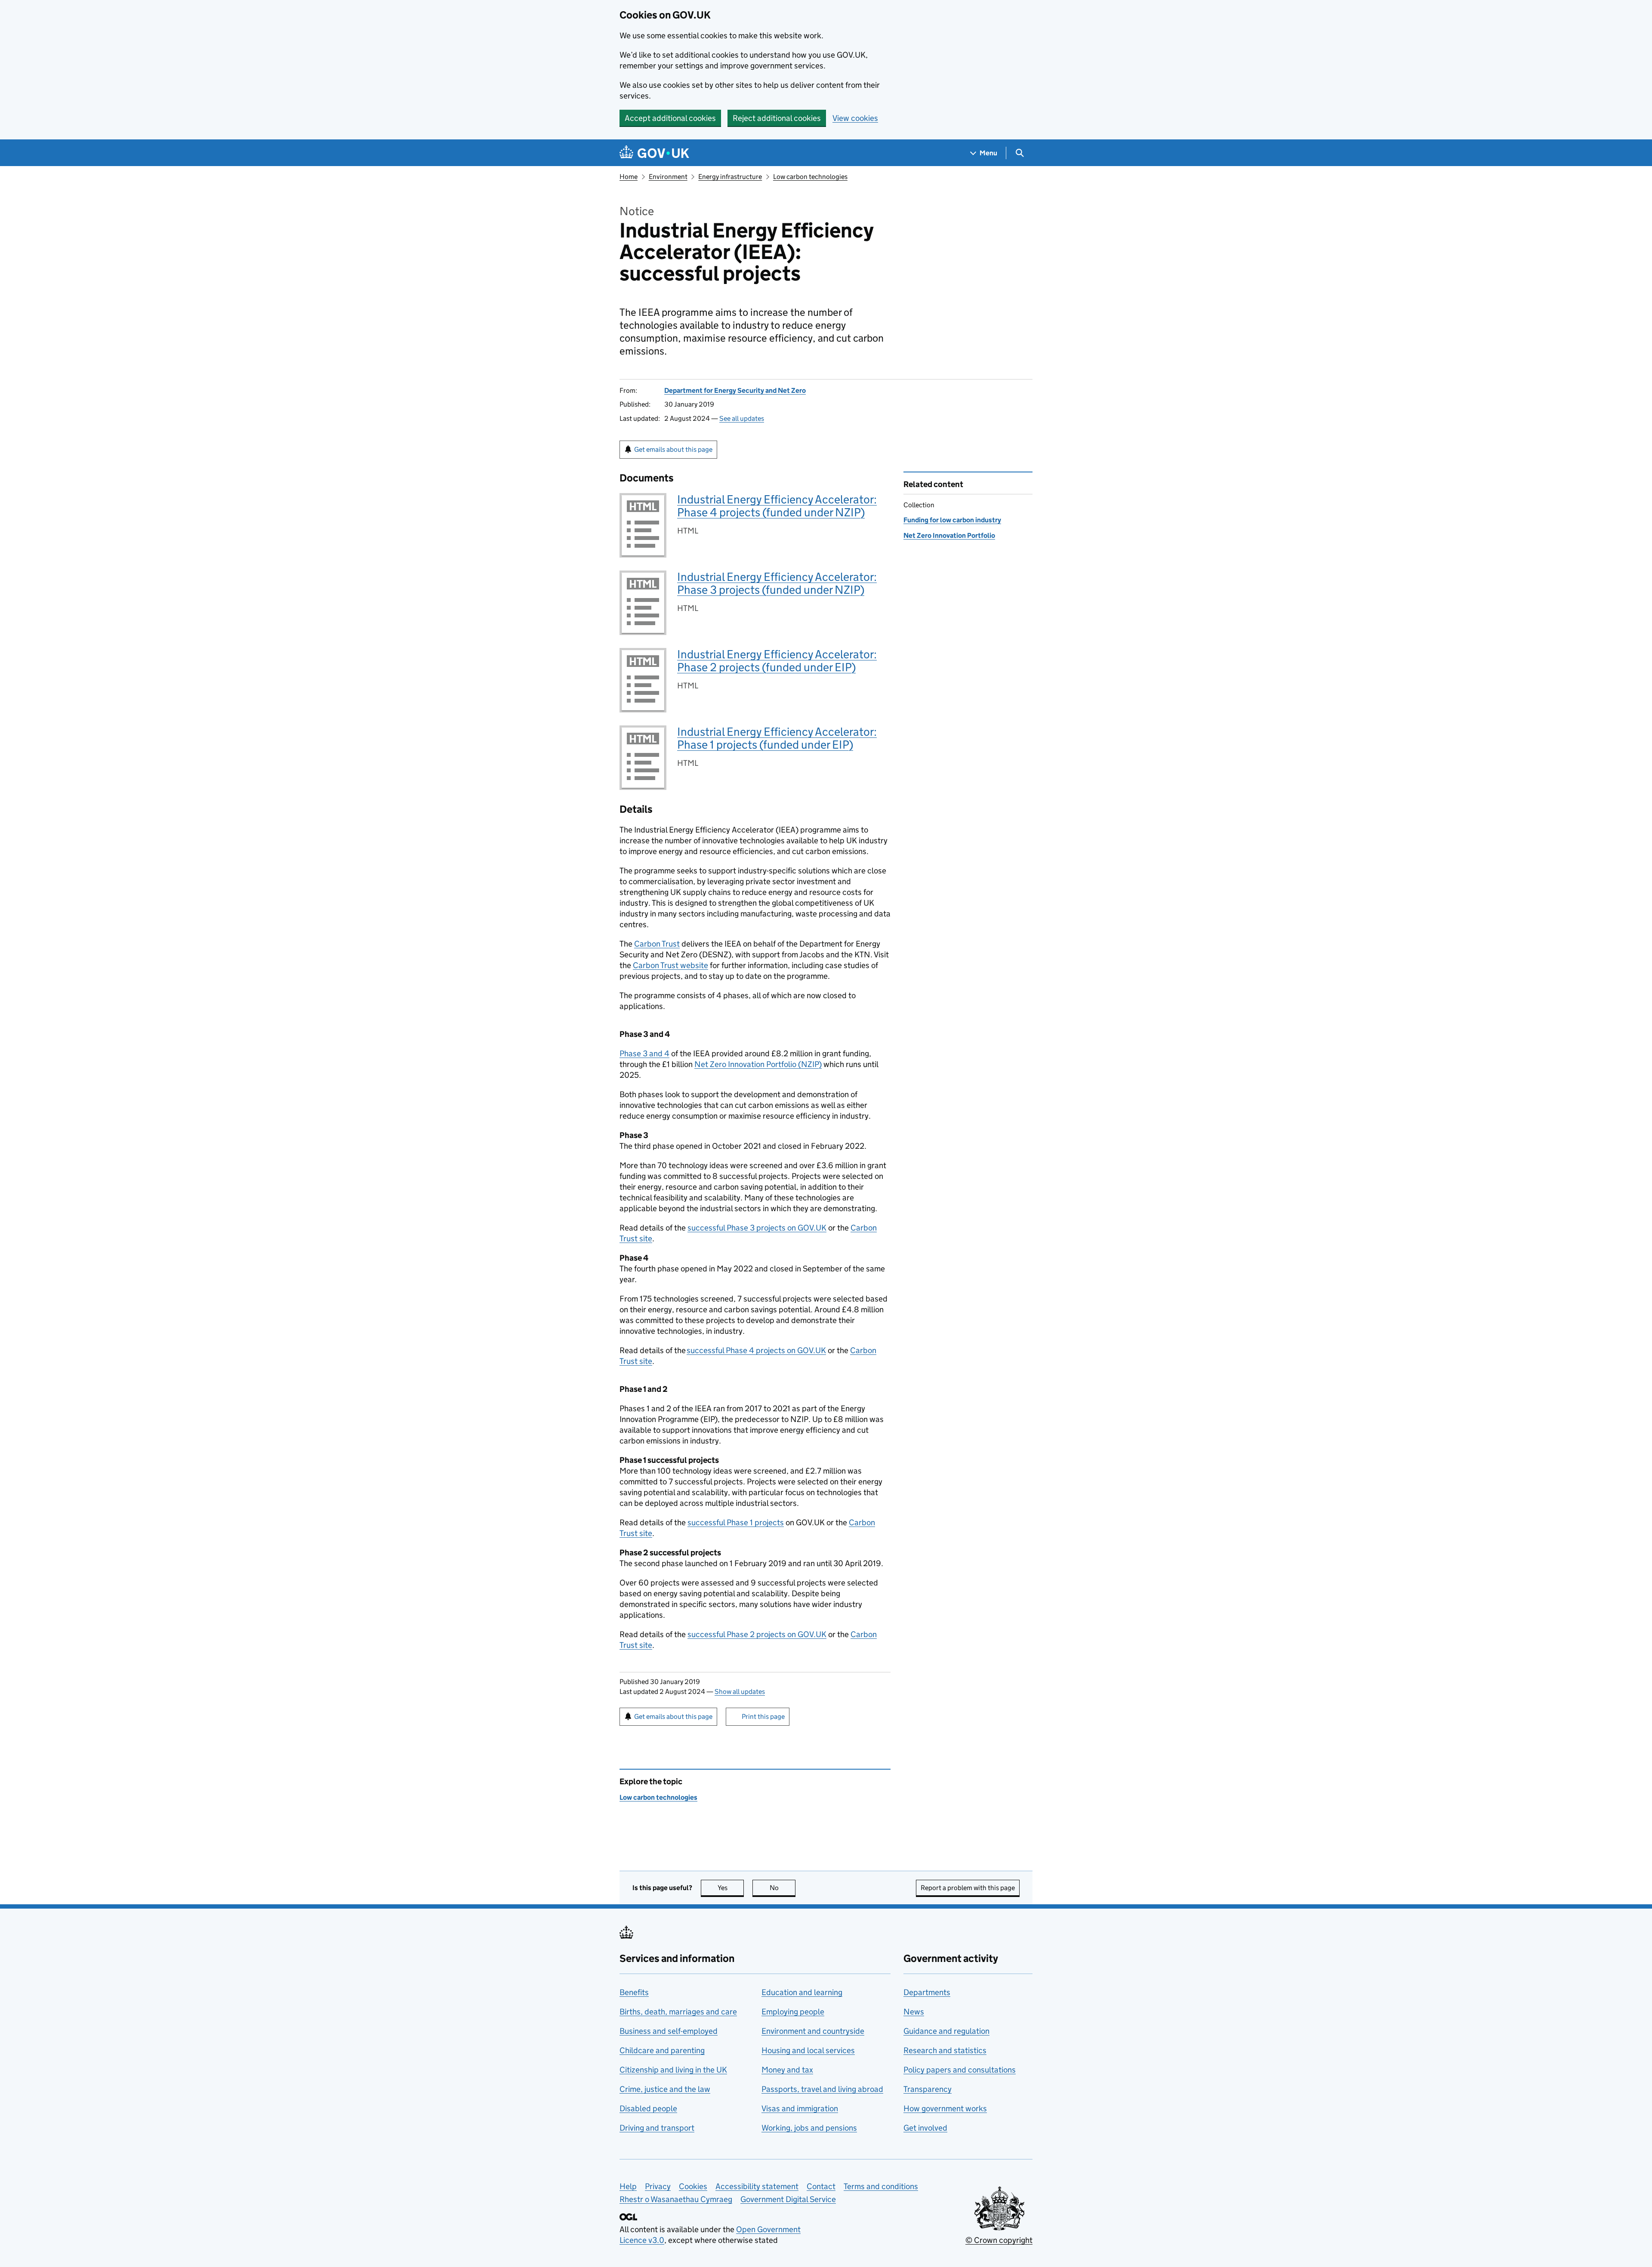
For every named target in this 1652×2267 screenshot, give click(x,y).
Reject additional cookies (777, 118)
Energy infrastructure (730, 177)
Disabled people (648, 2108)
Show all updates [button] (740, 1692)
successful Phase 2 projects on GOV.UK (757, 1634)
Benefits (634, 1992)
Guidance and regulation (946, 2031)
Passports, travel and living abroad (822, 2089)
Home (629, 177)
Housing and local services (808, 2050)
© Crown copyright (999, 2240)
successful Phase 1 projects (736, 1522)
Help (628, 2186)
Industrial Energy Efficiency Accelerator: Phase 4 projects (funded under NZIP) (777, 506)
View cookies (855, 118)
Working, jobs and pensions (809, 2128)
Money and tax (787, 2070)
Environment (668, 177)
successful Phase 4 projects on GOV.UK (756, 1350)
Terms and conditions (881, 2186)
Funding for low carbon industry (952, 520)
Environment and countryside (813, 2031)
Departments (927, 1992)
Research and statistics (945, 2050)
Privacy (658, 2186)
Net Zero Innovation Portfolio (949, 535)
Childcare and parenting (662, 2050)
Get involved (925, 2128)
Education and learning (802, 1992)
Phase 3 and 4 (644, 1053)
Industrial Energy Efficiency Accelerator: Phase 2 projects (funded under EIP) (777, 661)
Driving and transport (657, 2128)
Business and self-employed (669, 2031)
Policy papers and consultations (960, 2070)
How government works (945, 2108)
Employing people (793, 2012)
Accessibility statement (757, 2186)
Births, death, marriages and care (678, 2012)
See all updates (742, 418)
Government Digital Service (788, 2199)
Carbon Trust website (670, 965)
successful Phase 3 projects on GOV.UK (757, 1228)
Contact (821, 2186)
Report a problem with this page (968, 1888)
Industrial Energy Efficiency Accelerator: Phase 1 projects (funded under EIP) (777, 738)
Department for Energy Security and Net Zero (735, 390)
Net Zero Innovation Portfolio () (758, 1064)
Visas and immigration (800, 2108)
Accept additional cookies (670, 118)
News (914, 2012)
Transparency (928, 2089)
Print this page (763, 1716)
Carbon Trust (657, 944)
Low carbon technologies (810, 177)
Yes (731, 1888)
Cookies (693, 2186)
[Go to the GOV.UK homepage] (654, 153)
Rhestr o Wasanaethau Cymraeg (676, 2199)
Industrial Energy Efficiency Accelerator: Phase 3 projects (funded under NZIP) (777, 583)
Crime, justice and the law (665, 2089)
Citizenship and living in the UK (673, 2070)
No (783, 1888)
